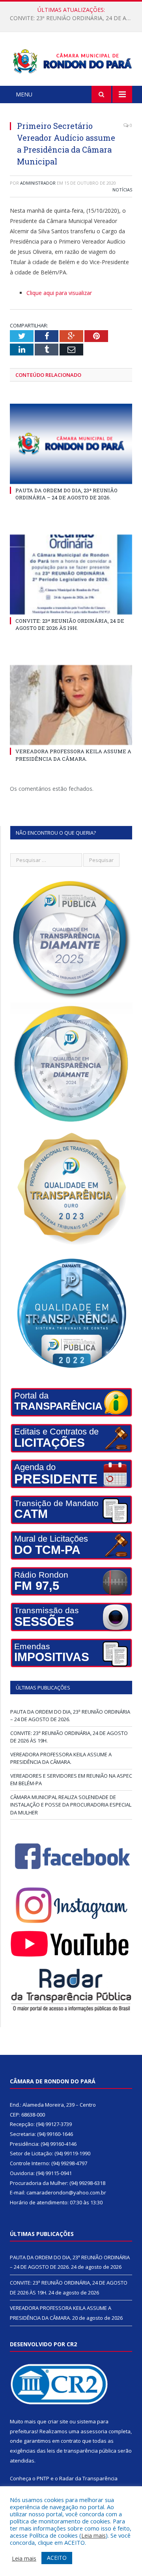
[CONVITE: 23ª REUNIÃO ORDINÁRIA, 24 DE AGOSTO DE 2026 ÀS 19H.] (71, 575)
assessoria (94, 2431)
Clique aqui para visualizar (59, 293)
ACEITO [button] (57, 2558)
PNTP (43, 2478)
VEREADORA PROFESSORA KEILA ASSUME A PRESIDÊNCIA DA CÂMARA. (73, 755)
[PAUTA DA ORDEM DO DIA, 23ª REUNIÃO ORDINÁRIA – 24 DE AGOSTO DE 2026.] (71, 444)
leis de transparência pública (82, 2451)
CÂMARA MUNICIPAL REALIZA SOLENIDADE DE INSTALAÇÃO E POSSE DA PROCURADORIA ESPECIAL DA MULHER (71, 1805)
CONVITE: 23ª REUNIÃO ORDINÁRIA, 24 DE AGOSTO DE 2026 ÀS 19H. (73, 18)
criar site (58, 2421)
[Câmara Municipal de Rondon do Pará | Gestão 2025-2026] (71, 60)
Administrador (38, 183)
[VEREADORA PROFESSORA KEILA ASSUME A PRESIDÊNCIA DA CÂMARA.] (71, 705)
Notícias (122, 190)
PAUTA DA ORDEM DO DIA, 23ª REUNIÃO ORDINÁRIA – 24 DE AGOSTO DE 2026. (66, 494)
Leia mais (93, 2535)
